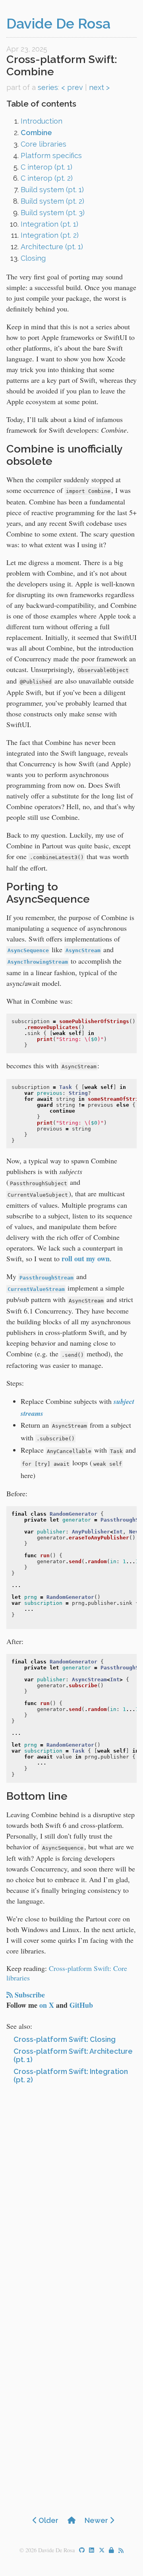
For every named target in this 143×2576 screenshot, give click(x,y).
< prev (72, 87)
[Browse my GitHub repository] (82, 2550)
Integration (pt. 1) (49, 224)
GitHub (81, 2005)
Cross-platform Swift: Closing (65, 2039)
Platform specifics (51, 156)
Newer (97, 2520)
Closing (33, 258)
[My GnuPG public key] (111, 2550)
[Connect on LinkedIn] (92, 2550)
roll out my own (86, 1258)
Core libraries (43, 144)
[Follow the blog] (121, 2551)
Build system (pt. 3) (53, 213)
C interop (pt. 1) (46, 167)
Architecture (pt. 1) (52, 247)
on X (47, 2005)
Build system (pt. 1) (52, 190)
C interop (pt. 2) (47, 178)
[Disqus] (71, 2194)
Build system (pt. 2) (52, 201)
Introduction (42, 121)
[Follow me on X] (102, 2550)
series (48, 87)
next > (99, 87)
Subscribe (30, 1995)
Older (48, 2520)
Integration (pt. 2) (50, 235)
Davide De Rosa (58, 23)
